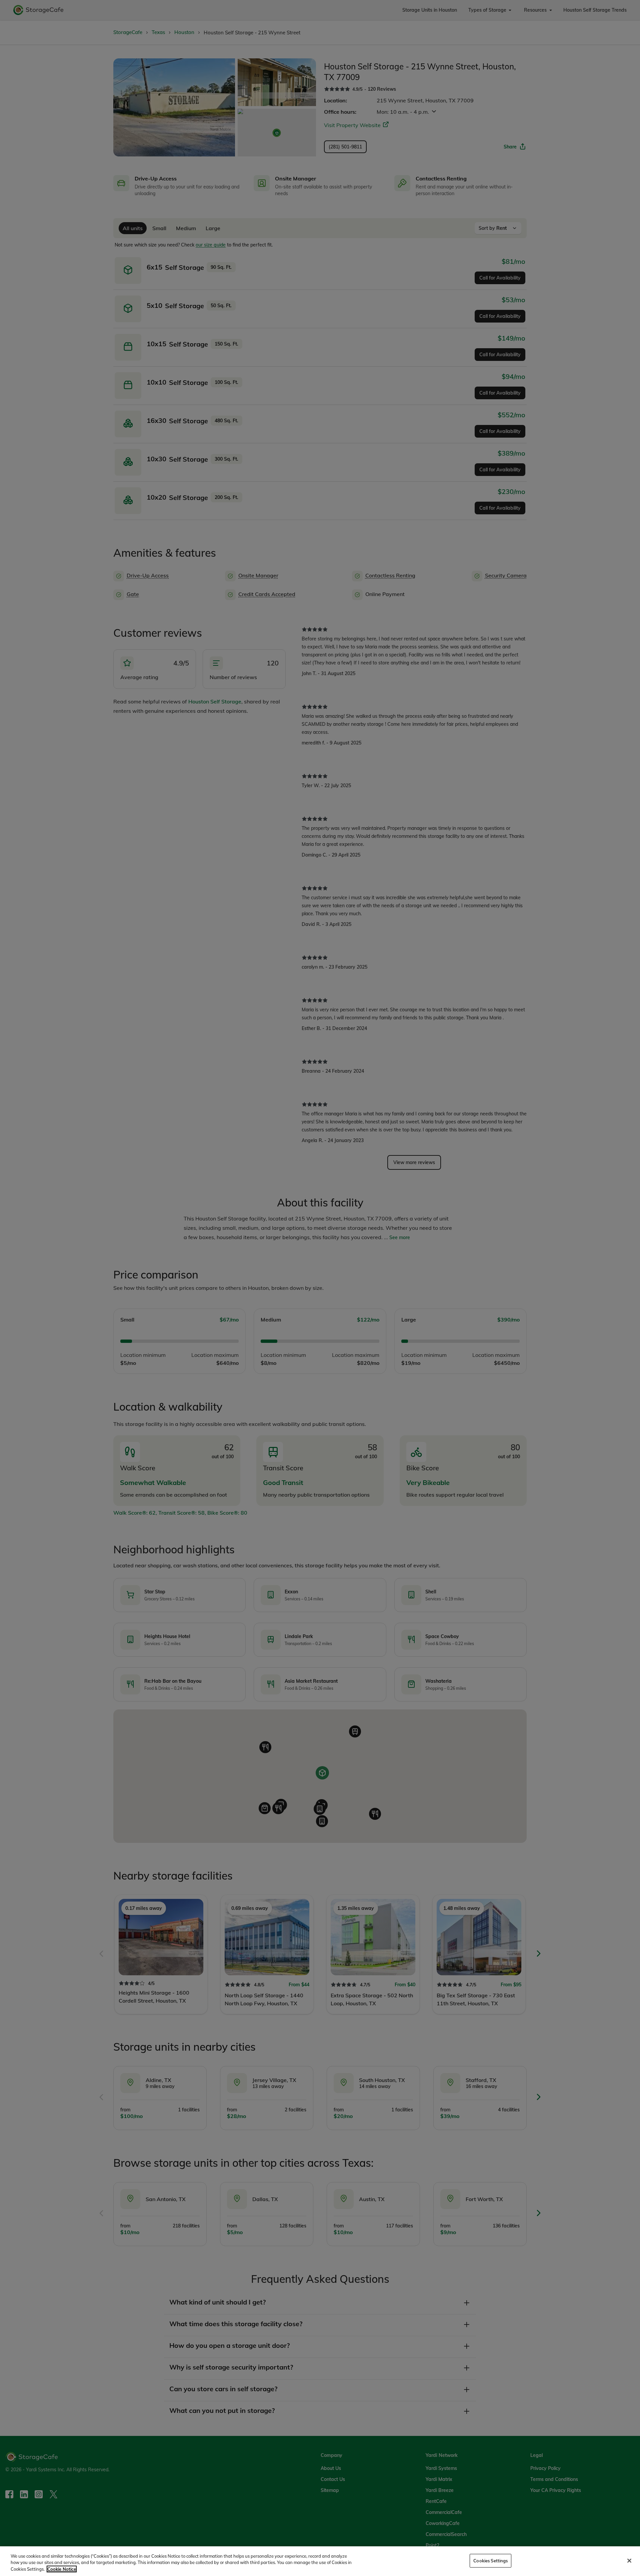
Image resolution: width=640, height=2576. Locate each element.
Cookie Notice (62, 2569)
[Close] (629, 2561)
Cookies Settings (490, 2560)
